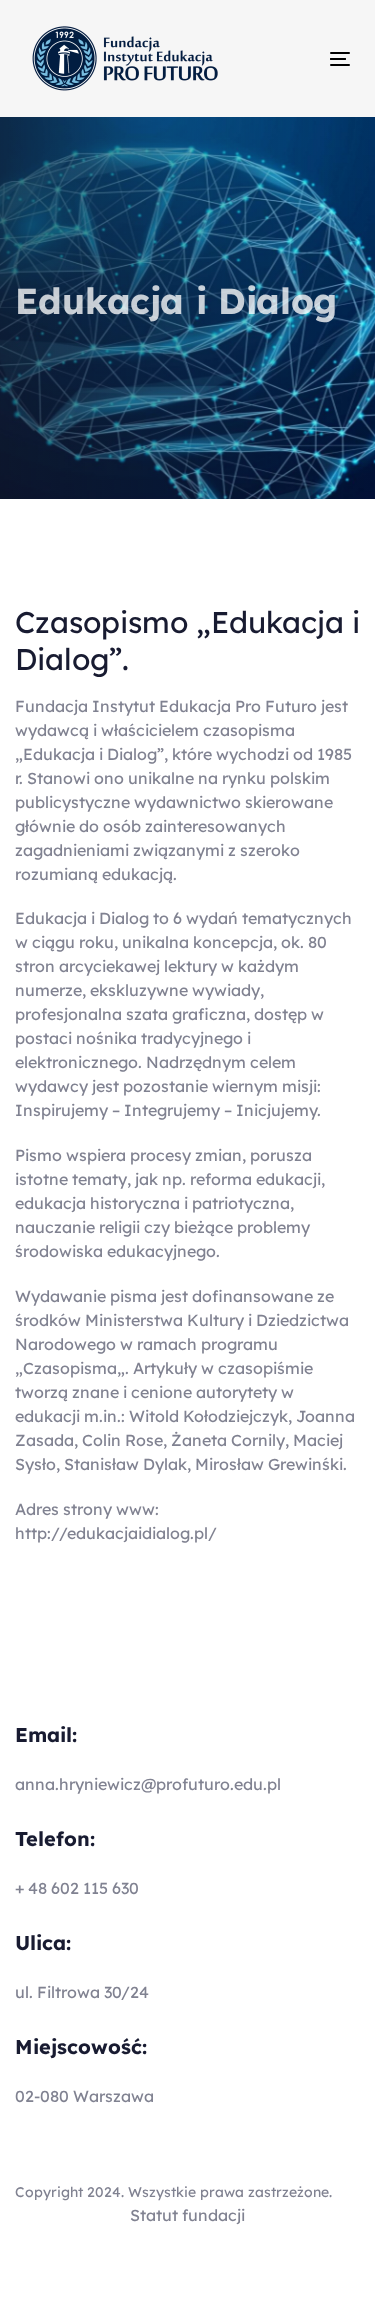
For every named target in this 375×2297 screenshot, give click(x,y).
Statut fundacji (187, 2215)
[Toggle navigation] (296, 58)
